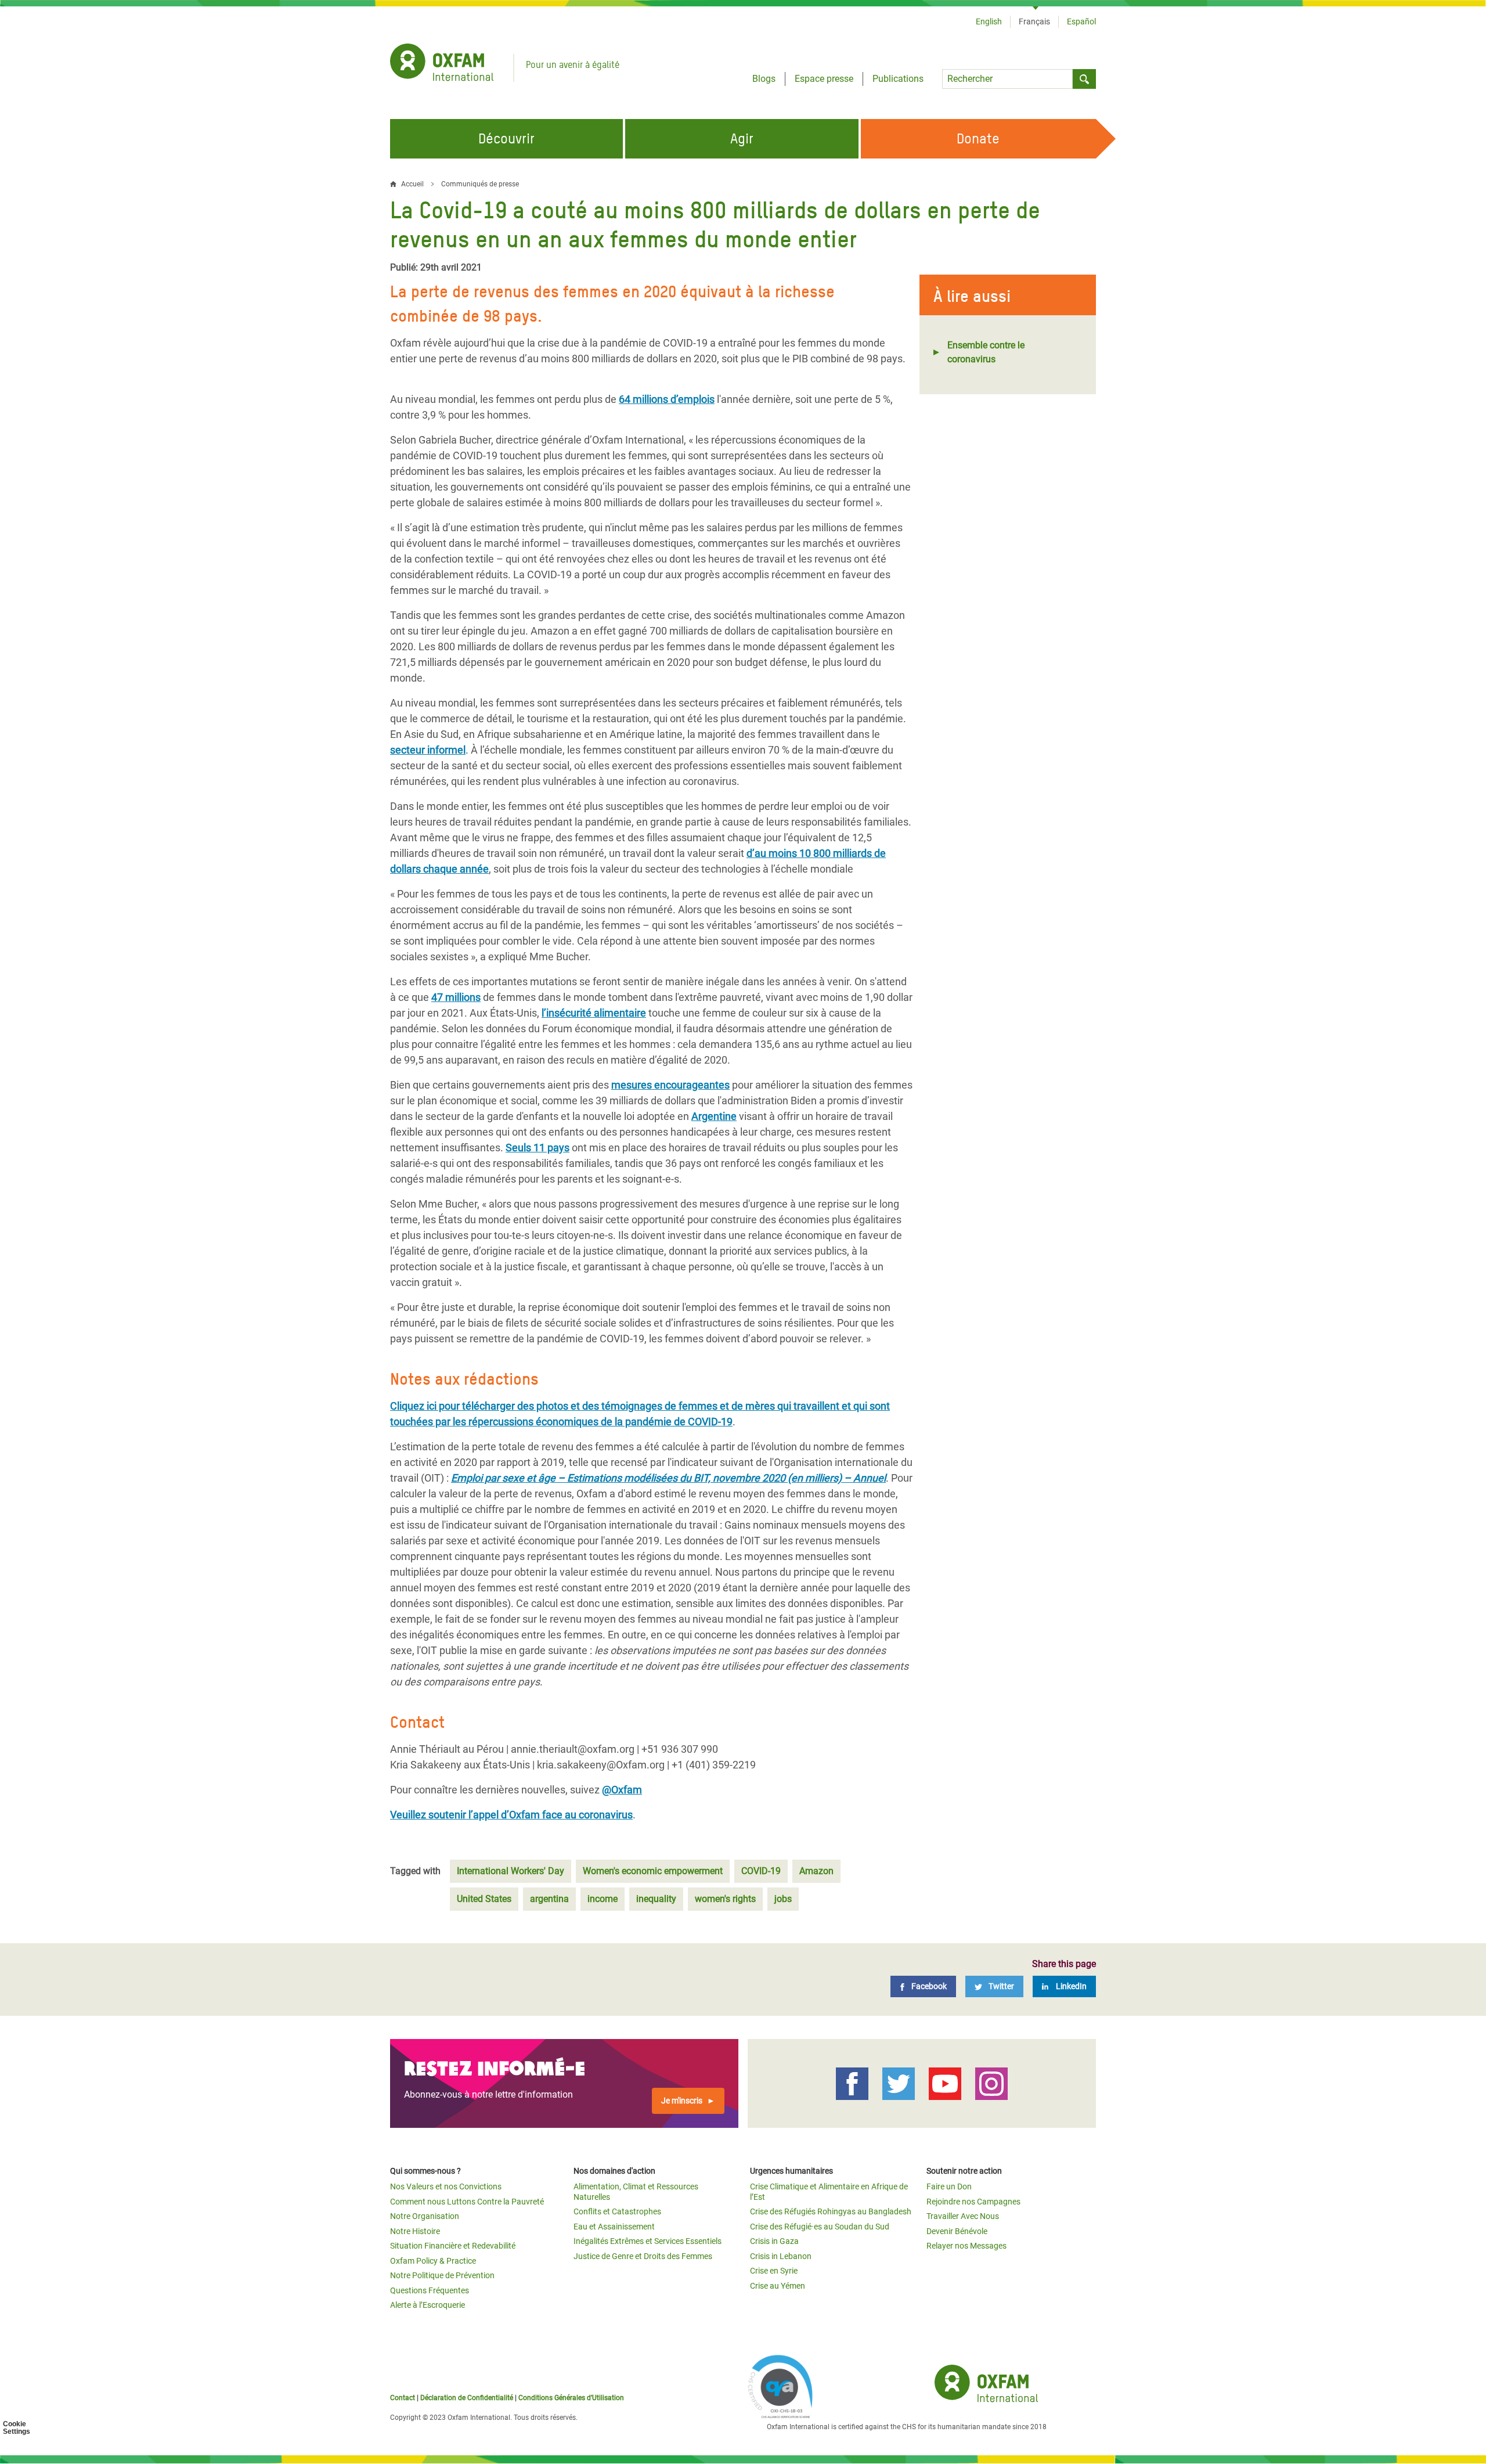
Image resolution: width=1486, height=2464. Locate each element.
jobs (783, 1899)
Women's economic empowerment (653, 1871)
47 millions (456, 997)
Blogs (764, 79)
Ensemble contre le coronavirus (986, 352)
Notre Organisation (425, 2216)
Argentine (714, 1116)
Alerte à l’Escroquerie (428, 2305)
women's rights (725, 1899)
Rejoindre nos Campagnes (973, 2202)
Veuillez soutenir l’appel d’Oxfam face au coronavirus (511, 1815)
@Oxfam (622, 1790)
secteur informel (428, 750)
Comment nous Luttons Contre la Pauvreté (467, 2202)
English (989, 21)
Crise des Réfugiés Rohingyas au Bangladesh (831, 2211)
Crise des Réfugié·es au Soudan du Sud (820, 2227)
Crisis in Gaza (774, 2241)
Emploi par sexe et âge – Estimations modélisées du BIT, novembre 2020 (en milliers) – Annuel (668, 1478)
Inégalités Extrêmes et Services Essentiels (648, 2241)
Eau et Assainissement (614, 2227)
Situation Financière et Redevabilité (453, 2246)
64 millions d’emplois (667, 399)
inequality (656, 1899)
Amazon (816, 1871)
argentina (549, 1899)
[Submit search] (1084, 79)
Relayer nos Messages (966, 2246)
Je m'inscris (682, 2101)
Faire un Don (949, 2186)
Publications (898, 79)
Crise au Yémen (778, 2286)
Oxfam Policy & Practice (433, 2261)
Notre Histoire (415, 2231)
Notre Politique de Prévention (442, 2275)
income (603, 1899)
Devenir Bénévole (957, 2231)
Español (1081, 21)
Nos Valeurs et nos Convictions (446, 2186)
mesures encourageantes (670, 1085)
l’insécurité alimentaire (594, 1013)
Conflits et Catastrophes (617, 2211)
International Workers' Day (511, 1871)
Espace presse (824, 79)
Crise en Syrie (774, 2271)
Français (1034, 21)
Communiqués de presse (480, 184)
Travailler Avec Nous (963, 2216)
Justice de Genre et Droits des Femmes (643, 2256)
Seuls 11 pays (538, 1148)
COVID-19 (761, 1871)
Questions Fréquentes (430, 2290)
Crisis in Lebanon (781, 2256)
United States (484, 1899)
